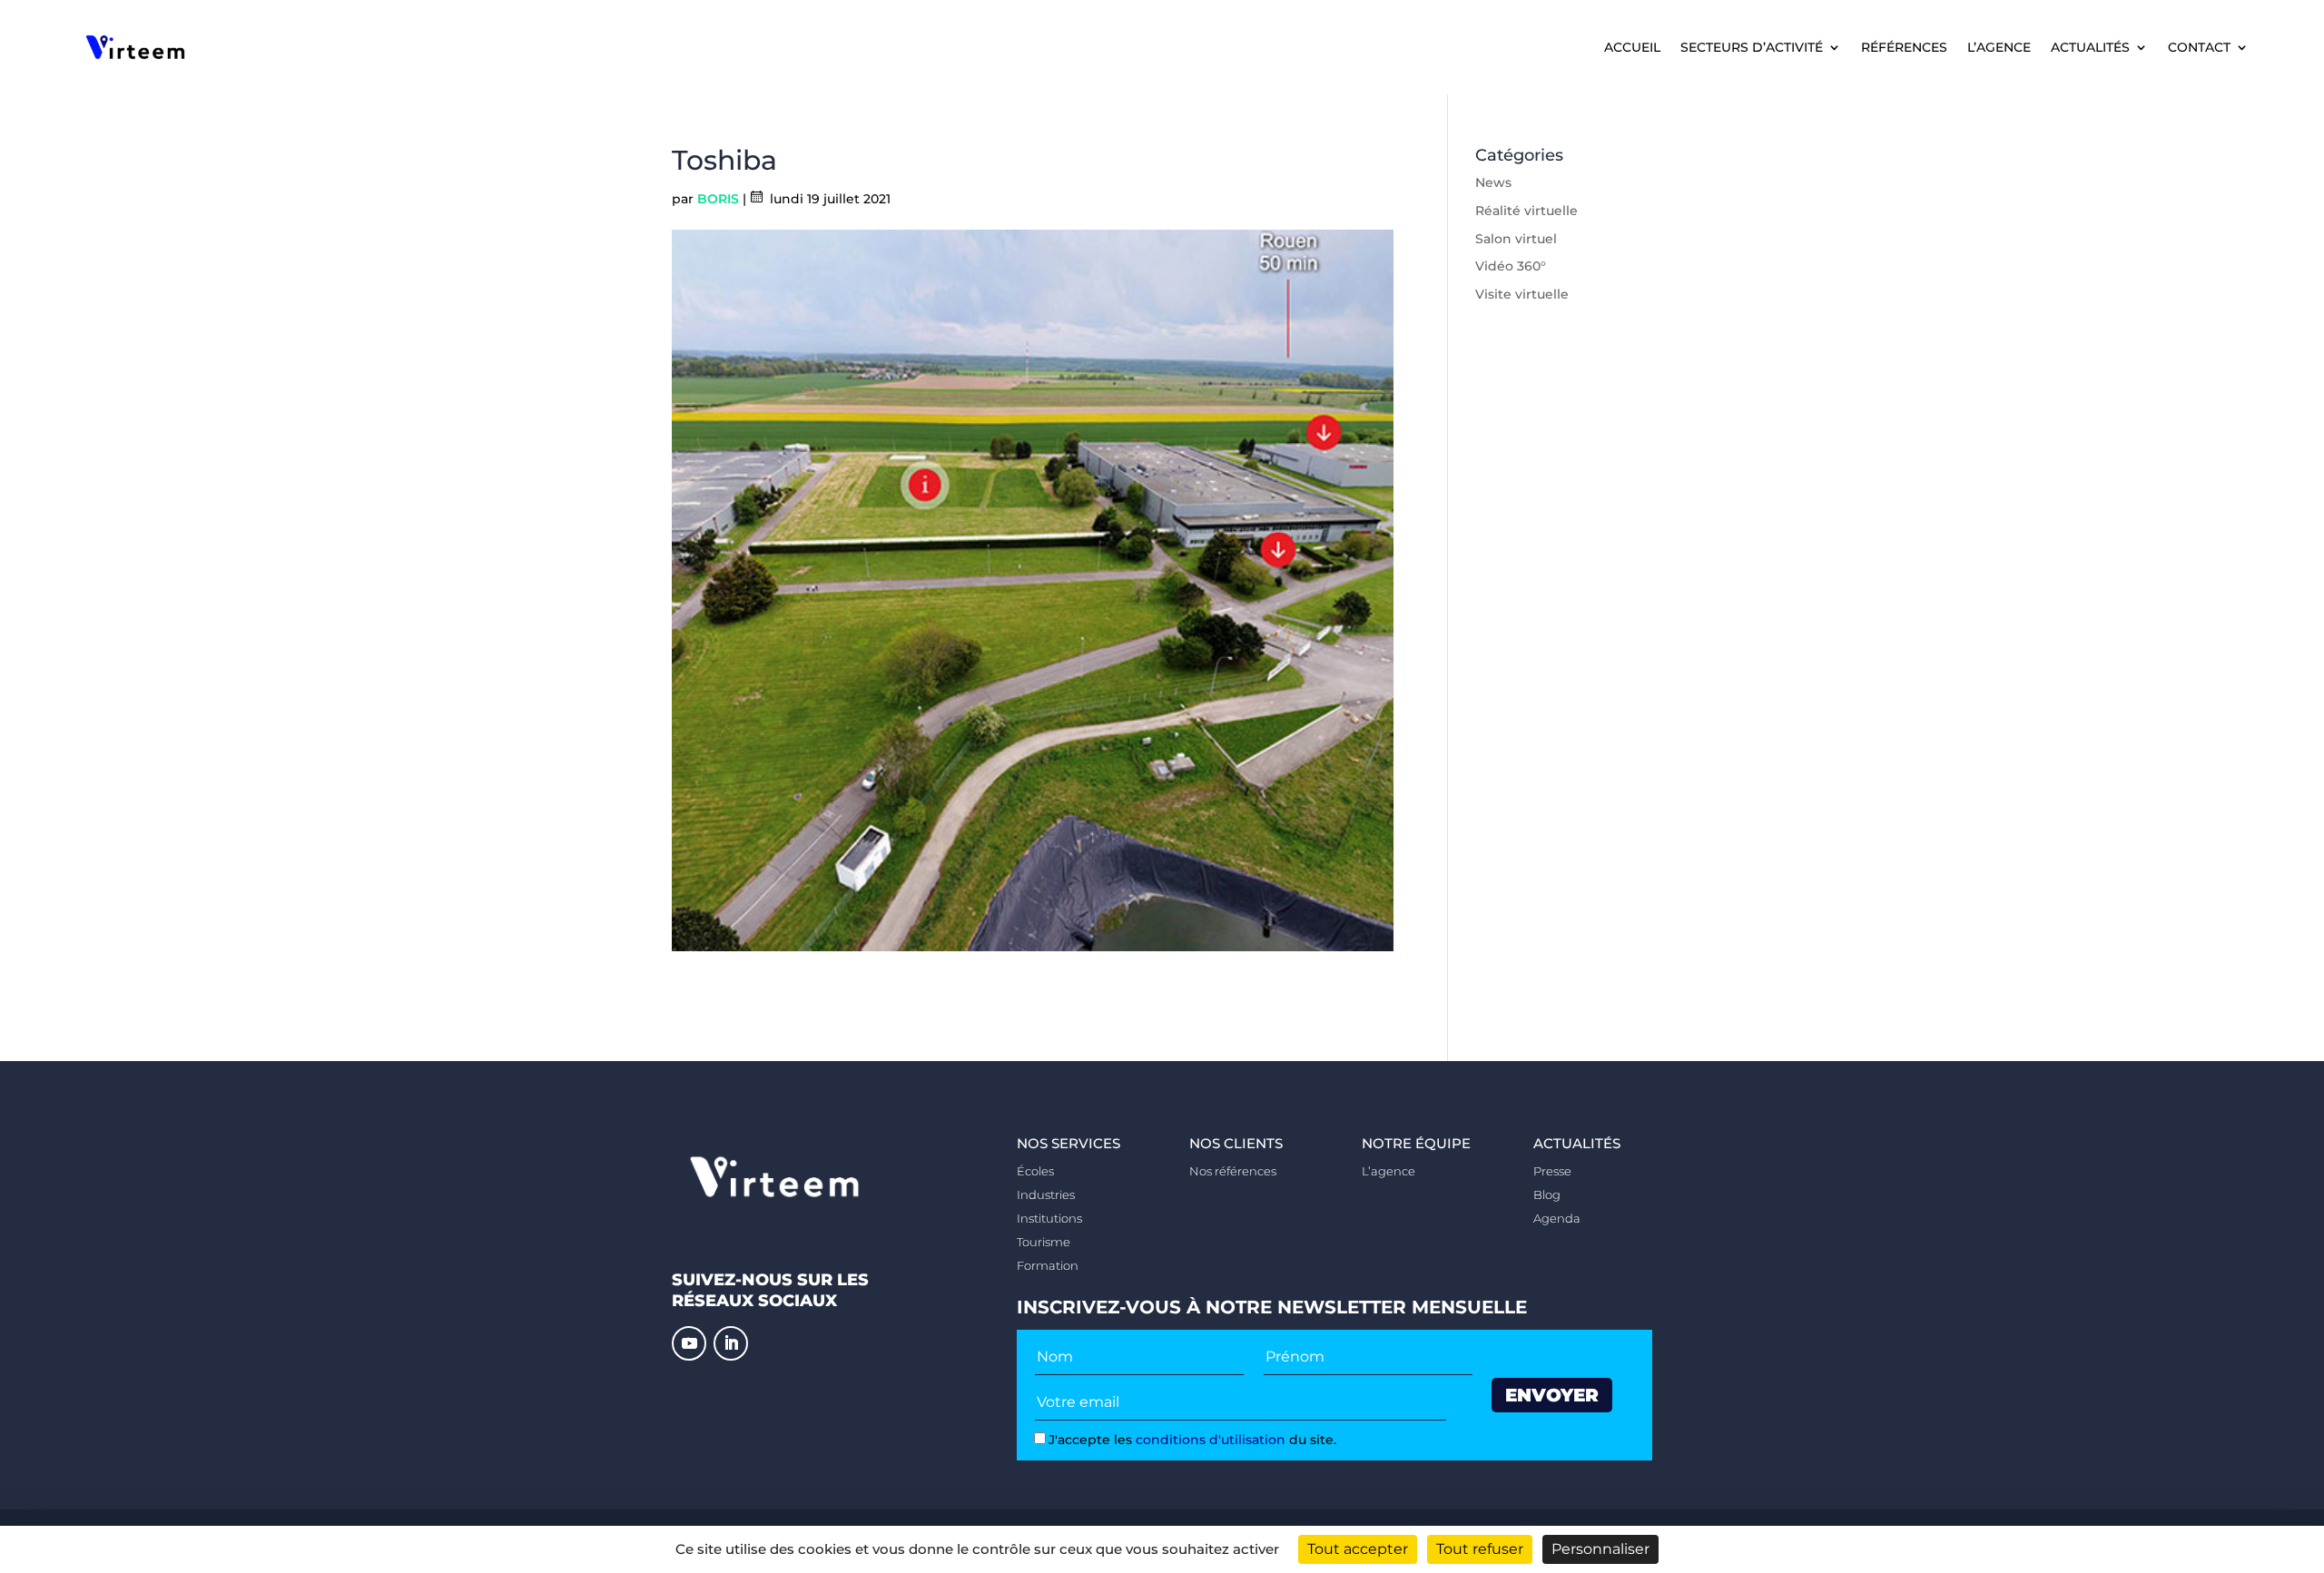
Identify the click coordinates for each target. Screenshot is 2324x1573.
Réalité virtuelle (1526, 211)
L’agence (1999, 48)
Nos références (1233, 1171)
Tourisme (1044, 1242)
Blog (1547, 1194)
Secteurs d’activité (1752, 48)
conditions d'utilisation (1211, 1440)
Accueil (1632, 48)
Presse (1552, 1171)
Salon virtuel (1516, 239)
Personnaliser (1600, 1549)
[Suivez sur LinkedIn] (731, 1343)
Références (1904, 48)
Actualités (2090, 48)
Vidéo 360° (1511, 266)
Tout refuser (1480, 1549)
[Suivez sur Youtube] (689, 1343)
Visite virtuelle (1522, 294)
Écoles (1035, 1171)
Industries (1046, 1194)
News (1493, 182)
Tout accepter (1358, 1549)
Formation (1048, 1265)
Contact (2199, 48)
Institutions (1049, 1218)
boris (718, 199)
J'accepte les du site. (1192, 1440)
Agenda (1557, 1218)
